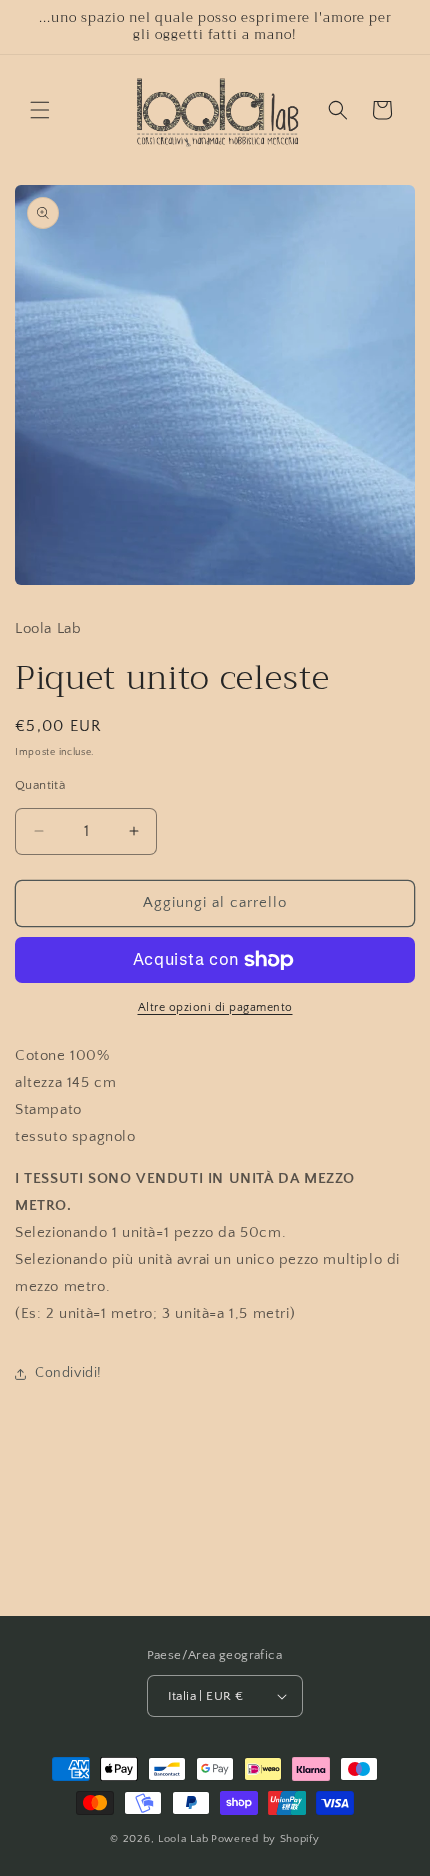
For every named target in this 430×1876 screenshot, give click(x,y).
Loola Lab (183, 1839)
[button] (40, 110)
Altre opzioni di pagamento (215, 1007)
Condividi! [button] (68, 1373)
